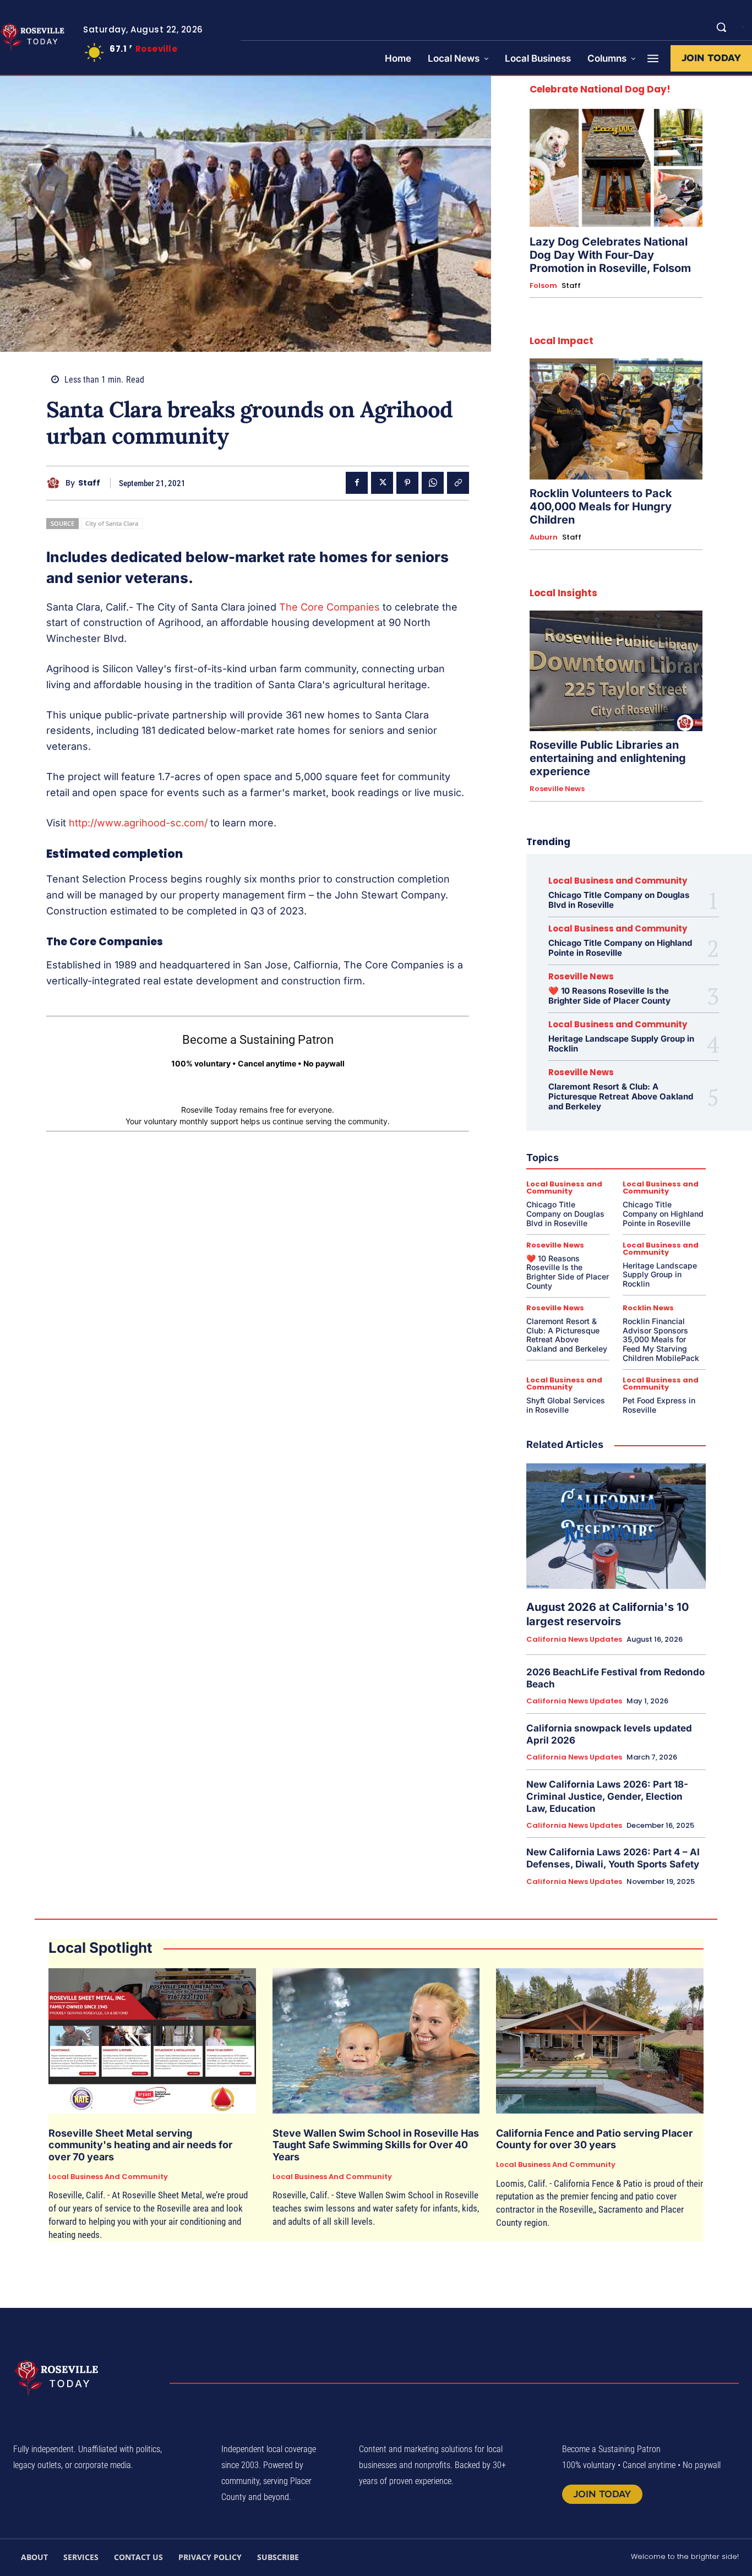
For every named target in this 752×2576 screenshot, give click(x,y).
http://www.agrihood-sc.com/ (138, 823)
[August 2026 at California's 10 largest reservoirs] (616, 1526)
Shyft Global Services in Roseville (566, 1405)
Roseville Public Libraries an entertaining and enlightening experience (608, 758)
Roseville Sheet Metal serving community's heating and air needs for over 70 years (140, 2145)
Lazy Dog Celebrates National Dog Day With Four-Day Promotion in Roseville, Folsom (610, 255)
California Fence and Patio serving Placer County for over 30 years (594, 2139)
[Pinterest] (407, 483)
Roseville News (557, 789)
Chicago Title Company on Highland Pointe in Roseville (620, 948)
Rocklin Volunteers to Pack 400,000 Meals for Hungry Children (601, 507)
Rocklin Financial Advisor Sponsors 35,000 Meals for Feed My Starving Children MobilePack (661, 1339)
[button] (721, 27)
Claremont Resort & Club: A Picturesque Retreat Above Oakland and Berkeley (621, 1096)
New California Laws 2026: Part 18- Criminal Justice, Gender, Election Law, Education (607, 1796)
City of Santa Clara (112, 523)
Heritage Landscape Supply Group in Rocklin (621, 1044)
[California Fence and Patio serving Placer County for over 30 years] (600, 2041)
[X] (382, 483)
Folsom (543, 286)
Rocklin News (648, 1308)
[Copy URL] (458, 483)
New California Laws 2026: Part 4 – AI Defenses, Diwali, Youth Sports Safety (613, 1858)
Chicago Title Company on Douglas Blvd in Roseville (619, 900)
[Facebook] (357, 483)
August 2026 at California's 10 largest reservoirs (607, 1614)
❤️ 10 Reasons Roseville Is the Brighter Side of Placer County (609, 996)
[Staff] (56, 483)
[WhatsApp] (433, 483)
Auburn (544, 537)
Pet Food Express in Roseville (659, 1405)
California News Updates (574, 1640)
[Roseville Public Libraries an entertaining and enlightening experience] (616, 671)
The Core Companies (329, 607)
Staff (89, 483)
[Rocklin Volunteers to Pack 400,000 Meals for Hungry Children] (616, 419)
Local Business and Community (618, 881)
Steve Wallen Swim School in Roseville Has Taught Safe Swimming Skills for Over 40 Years (376, 2145)
